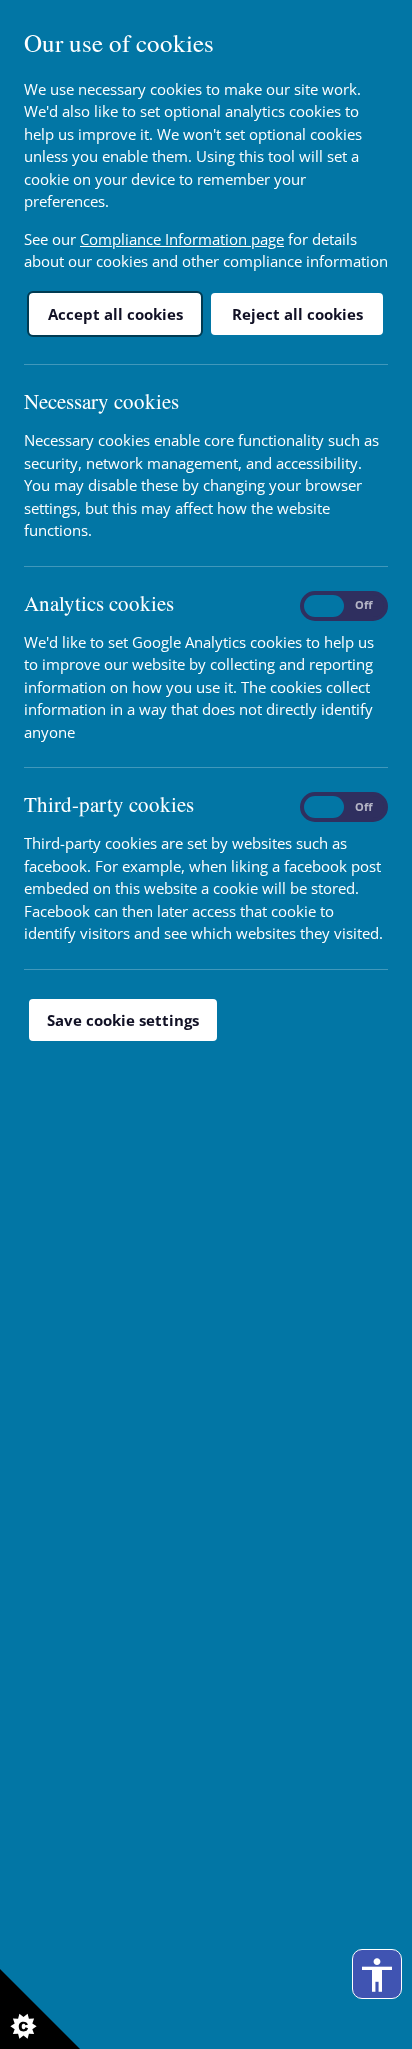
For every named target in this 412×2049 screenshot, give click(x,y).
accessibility (377, 1975)
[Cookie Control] (40, 2009)
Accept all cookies (115, 314)
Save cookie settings (123, 1020)
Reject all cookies (297, 314)
